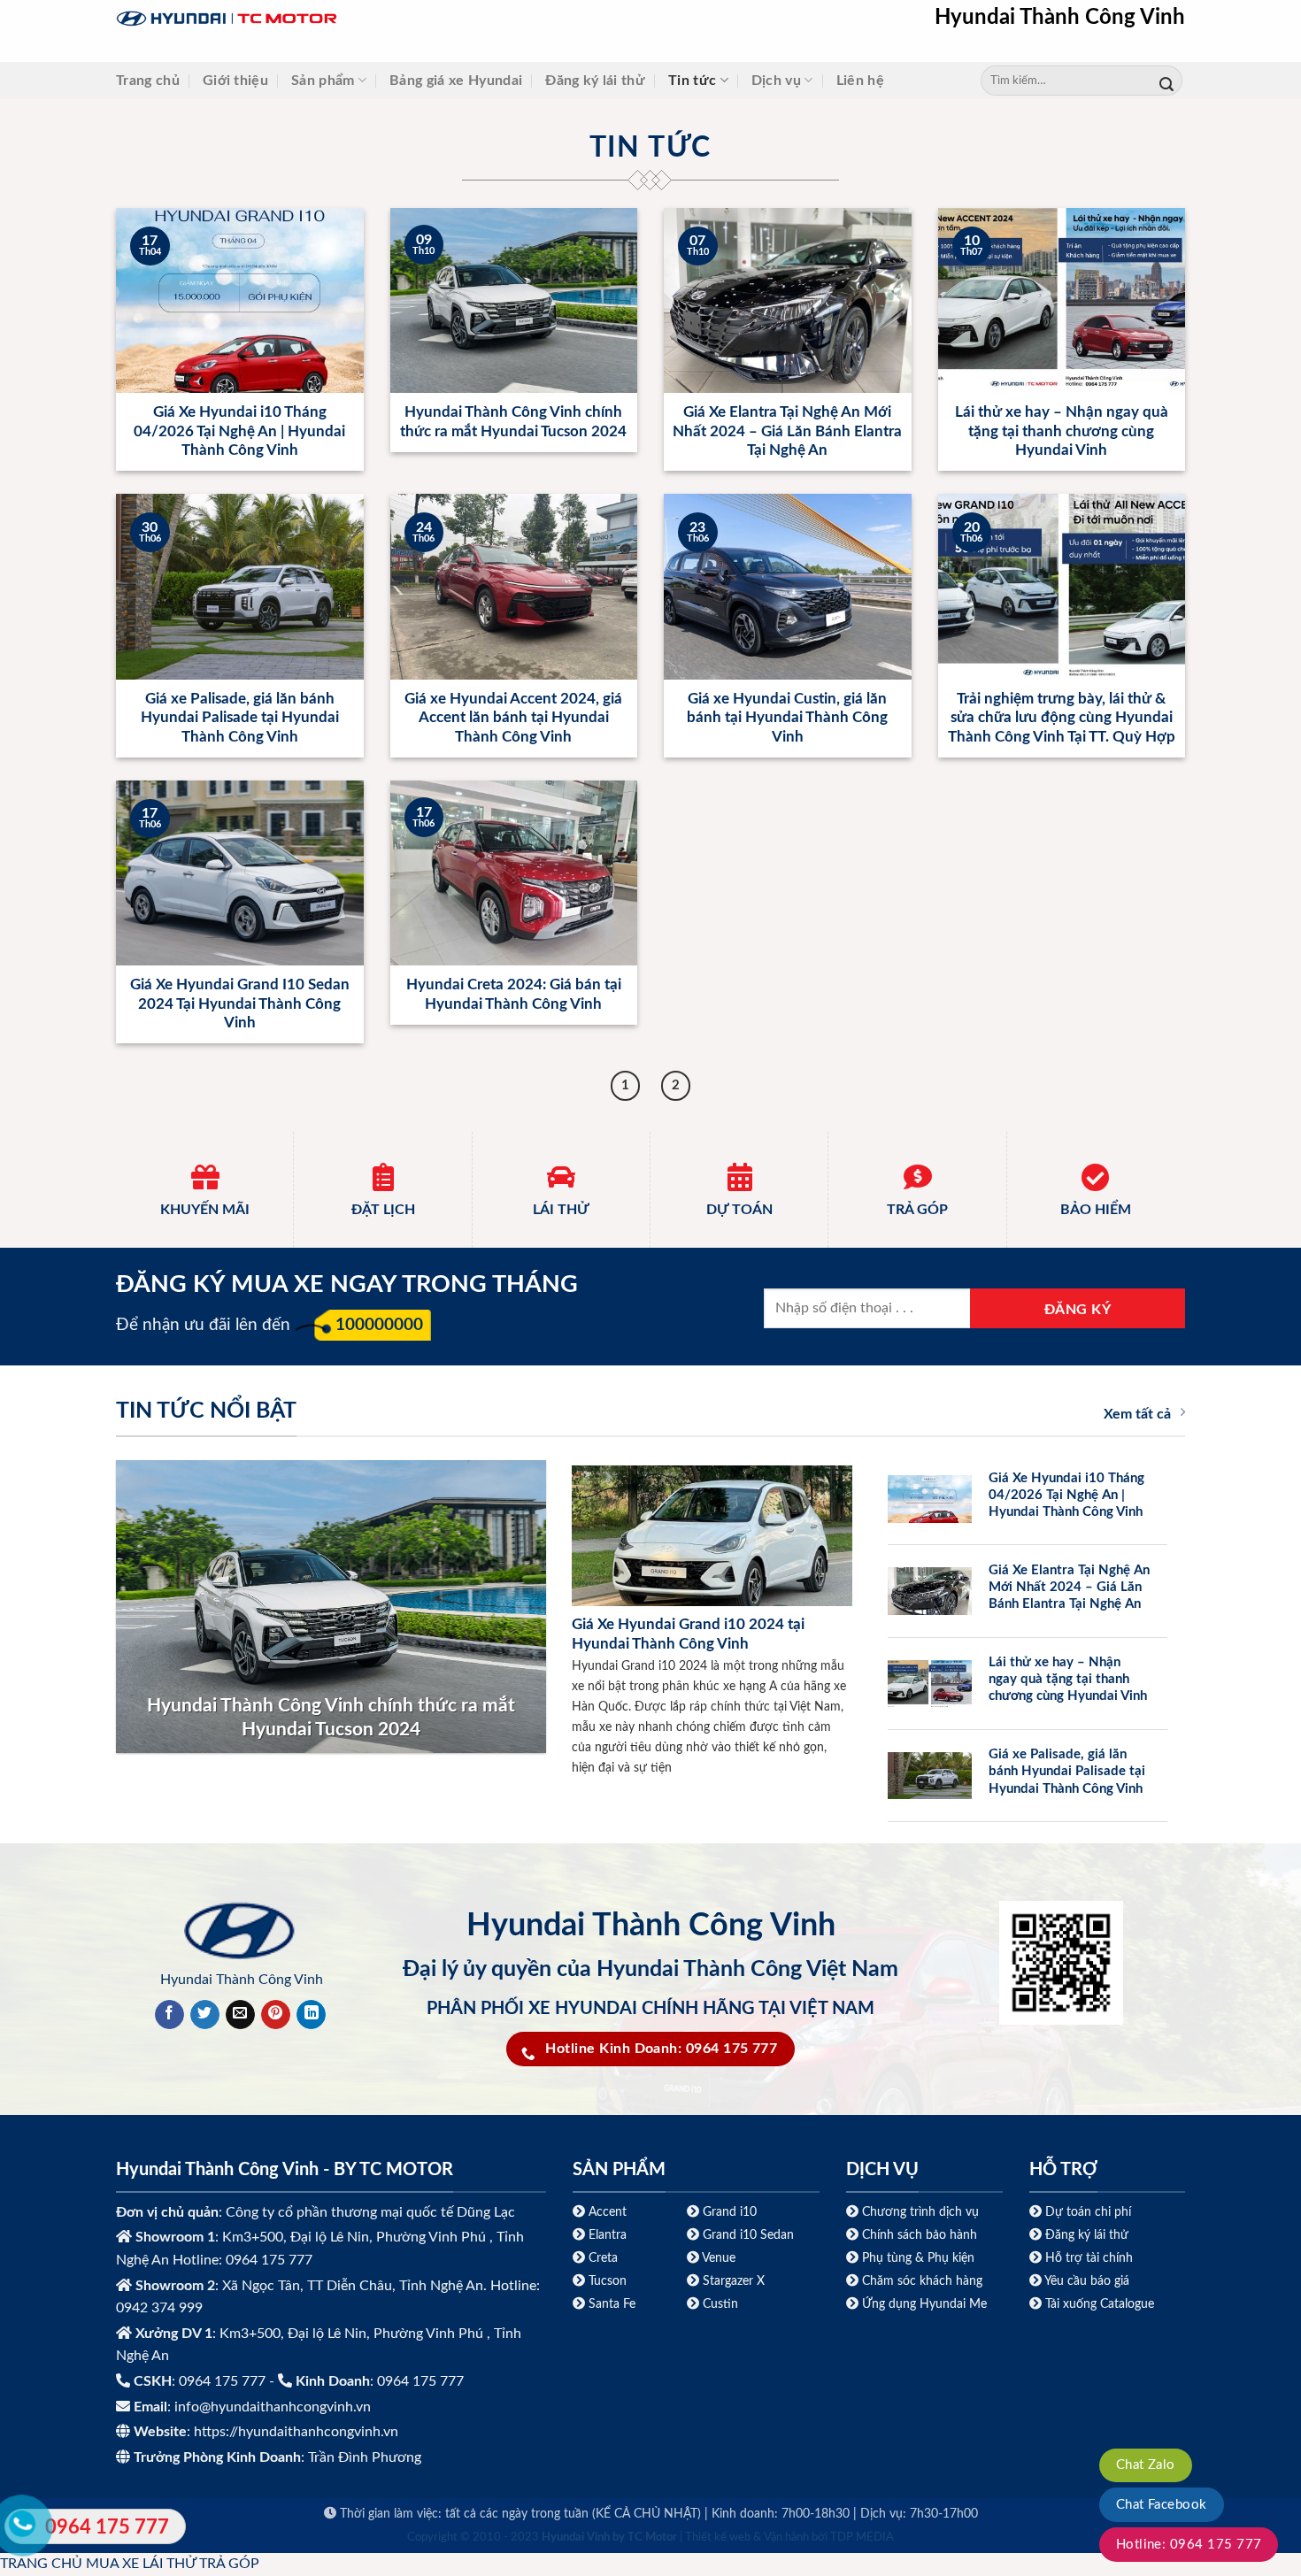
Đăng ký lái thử (595, 81)
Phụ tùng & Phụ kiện (918, 2258)
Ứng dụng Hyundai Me (923, 2304)
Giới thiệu (235, 81)
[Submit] (1166, 81)
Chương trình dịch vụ (920, 2212)
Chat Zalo (1146, 2465)
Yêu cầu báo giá (1087, 2281)
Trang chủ (148, 81)
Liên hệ (860, 81)
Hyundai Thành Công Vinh (1060, 18)
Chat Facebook (1162, 2505)
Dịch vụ (776, 81)
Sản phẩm (323, 81)
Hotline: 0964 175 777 (1189, 2545)
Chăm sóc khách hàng (922, 2281)
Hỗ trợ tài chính (1089, 2258)
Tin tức (692, 81)
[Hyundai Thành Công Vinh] (337, 19)
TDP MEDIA (862, 2538)
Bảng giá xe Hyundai (456, 81)
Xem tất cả (1137, 1414)
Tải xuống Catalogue (1100, 2304)
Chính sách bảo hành (918, 2235)
